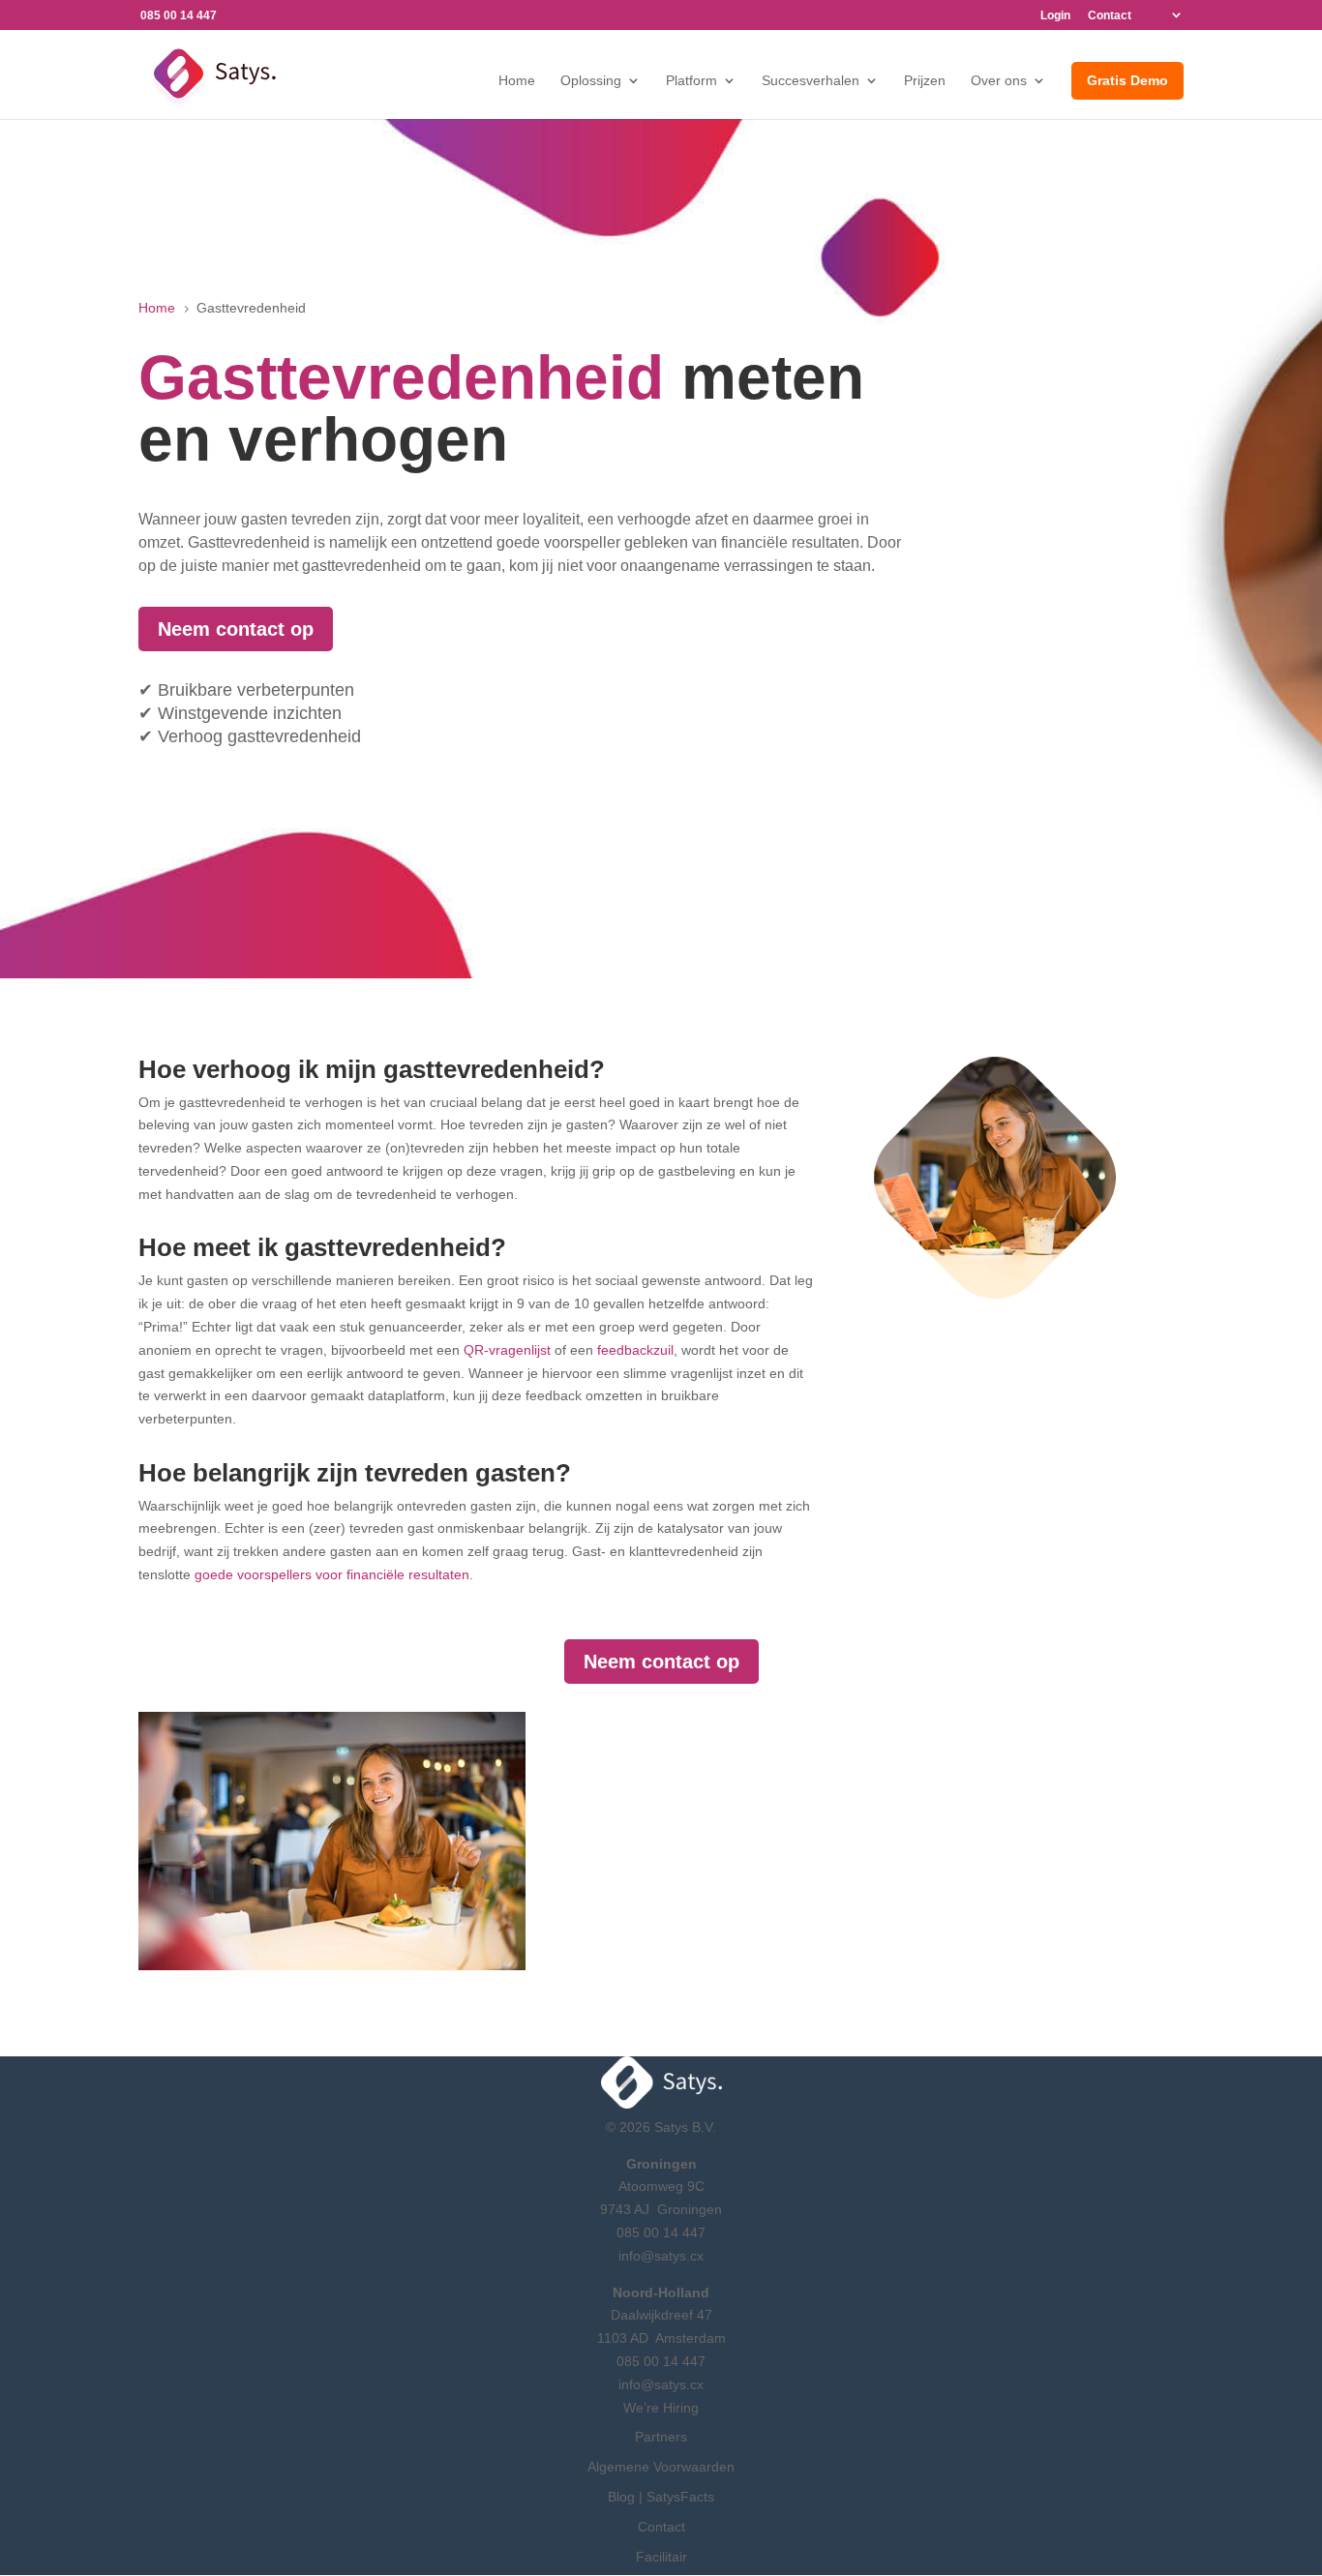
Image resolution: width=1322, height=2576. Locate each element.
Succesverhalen (811, 81)
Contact (1110, 16)
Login (1055, 16)
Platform (691, 81)
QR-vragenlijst (507, 1350)
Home (517, 81)
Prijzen (925, 81)
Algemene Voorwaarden (661, 2467)
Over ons (999, 81)
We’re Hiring (661, 2408)
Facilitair (661, 2557)
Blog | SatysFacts (661, 2497)
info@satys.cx (661, 2256)
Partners (661, 2437)
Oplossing (591, 81)
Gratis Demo (1127, 80)
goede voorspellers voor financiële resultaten (332, 1574)
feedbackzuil (635, 1350)
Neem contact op (236, 629)
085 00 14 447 (661, 2232)
